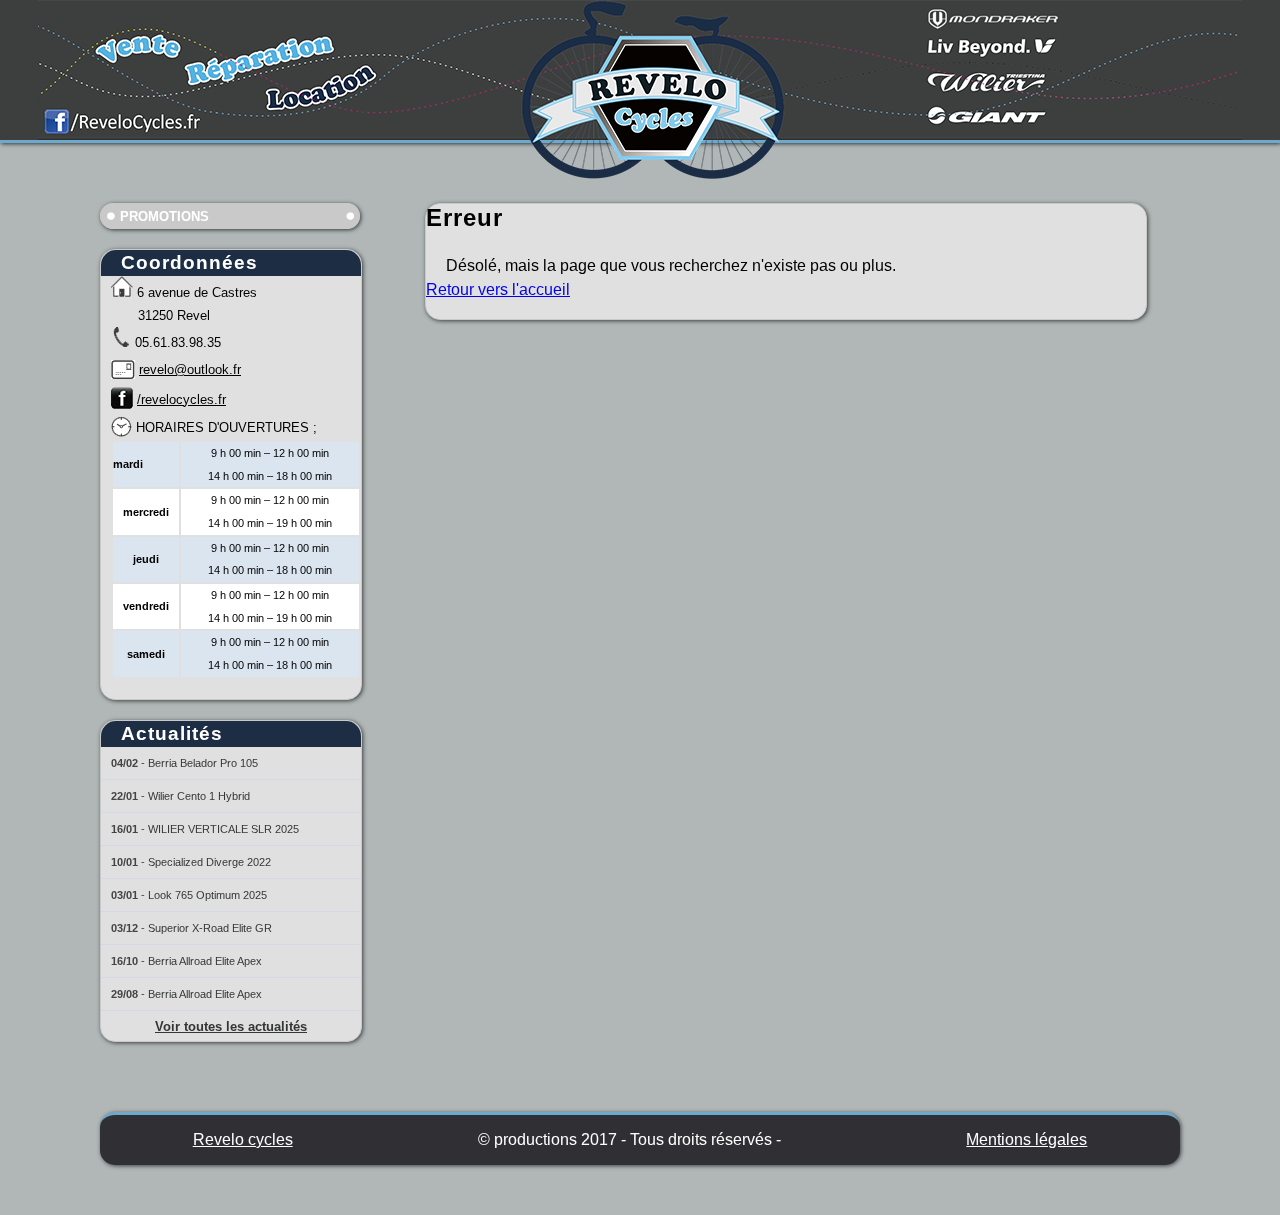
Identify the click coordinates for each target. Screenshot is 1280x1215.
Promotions (164, 216)
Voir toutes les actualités (231, 1026)
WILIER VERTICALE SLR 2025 (223, 829)
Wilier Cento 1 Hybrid (199, 796)
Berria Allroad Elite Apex (205, 961)
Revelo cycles (243, 1139)
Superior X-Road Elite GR (210, 928)
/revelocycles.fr (181, 399)
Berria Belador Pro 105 (203, 763)
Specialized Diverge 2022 (209, 862)
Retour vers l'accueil (498, 289)
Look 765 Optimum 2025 (207, 895)
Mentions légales (1026, 1139)
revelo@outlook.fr (190, 369)
